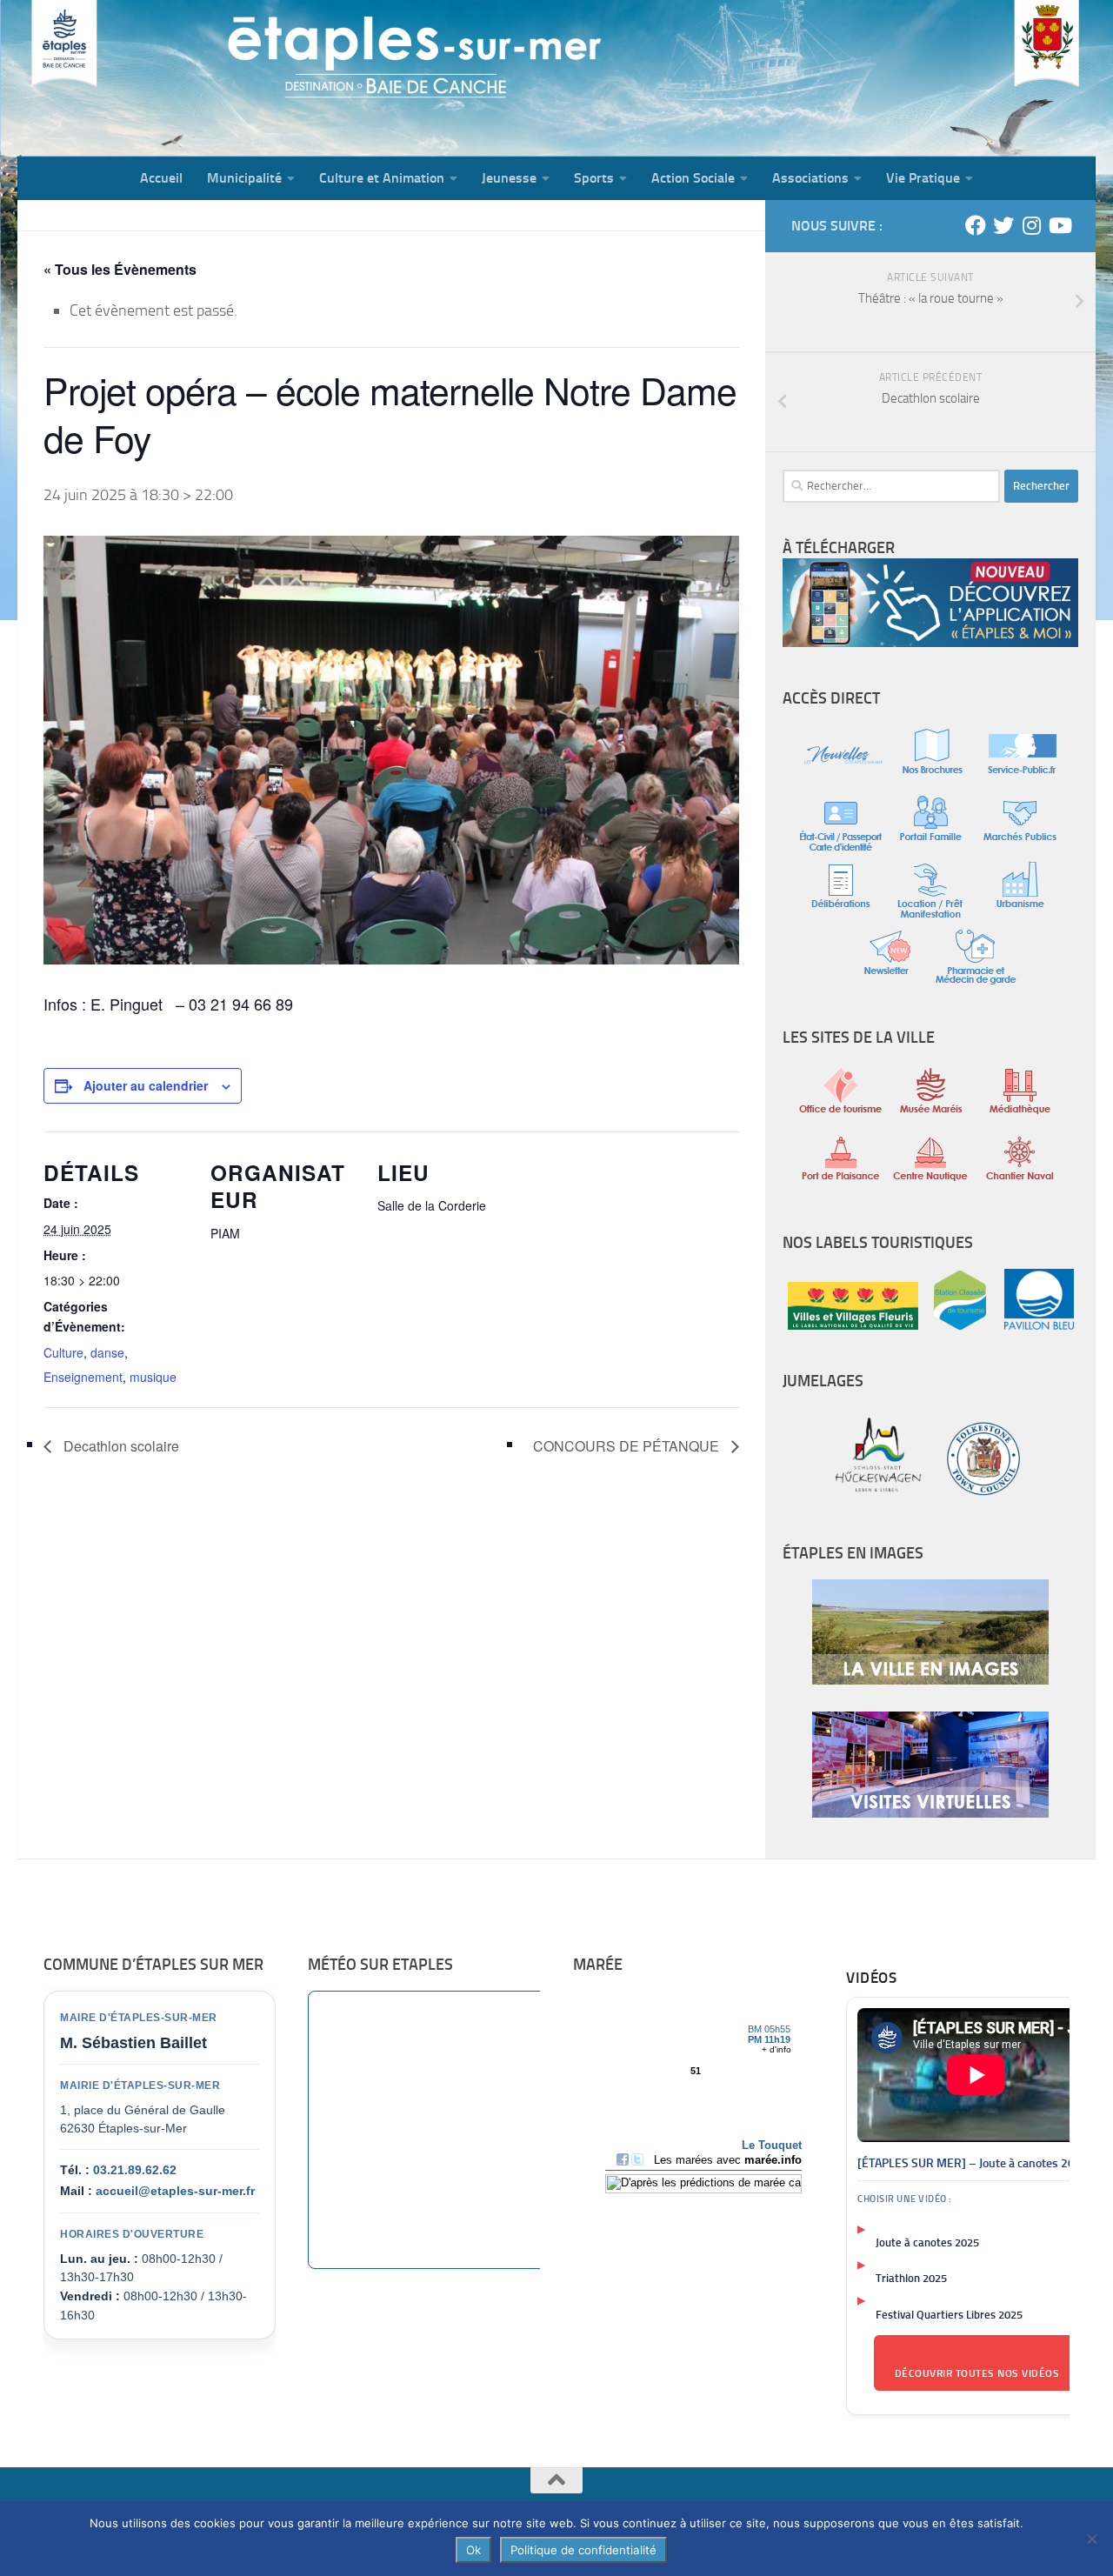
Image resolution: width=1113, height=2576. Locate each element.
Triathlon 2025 (911, 2278)
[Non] (1091, 2539)
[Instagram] (1031, 225)
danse (107, 1352)
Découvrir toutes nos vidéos (977, 2373)
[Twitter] (1003, 225)
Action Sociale (693, 178)
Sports (594, 178)
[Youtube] (1059, 225)
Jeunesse (509, 178)
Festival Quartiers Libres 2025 (949, 2315)
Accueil (161, 178)
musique (153, 1377)
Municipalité (244, 178)
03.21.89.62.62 (135, 2170)
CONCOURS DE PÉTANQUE (628, 1446)
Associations (810, 178)
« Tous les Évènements (120, 269)
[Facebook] (976, 225)
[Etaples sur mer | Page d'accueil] (152, 78)
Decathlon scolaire (120, 1446)
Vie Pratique (923, 178)
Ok (473, 2550)
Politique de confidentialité (583, 2550)
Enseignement (83, 1377)
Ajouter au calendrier (146, 1085)
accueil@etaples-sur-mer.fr (175, 2191)
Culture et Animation (382, 178)
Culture (63, 1352)
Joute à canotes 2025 (927, 2242)
